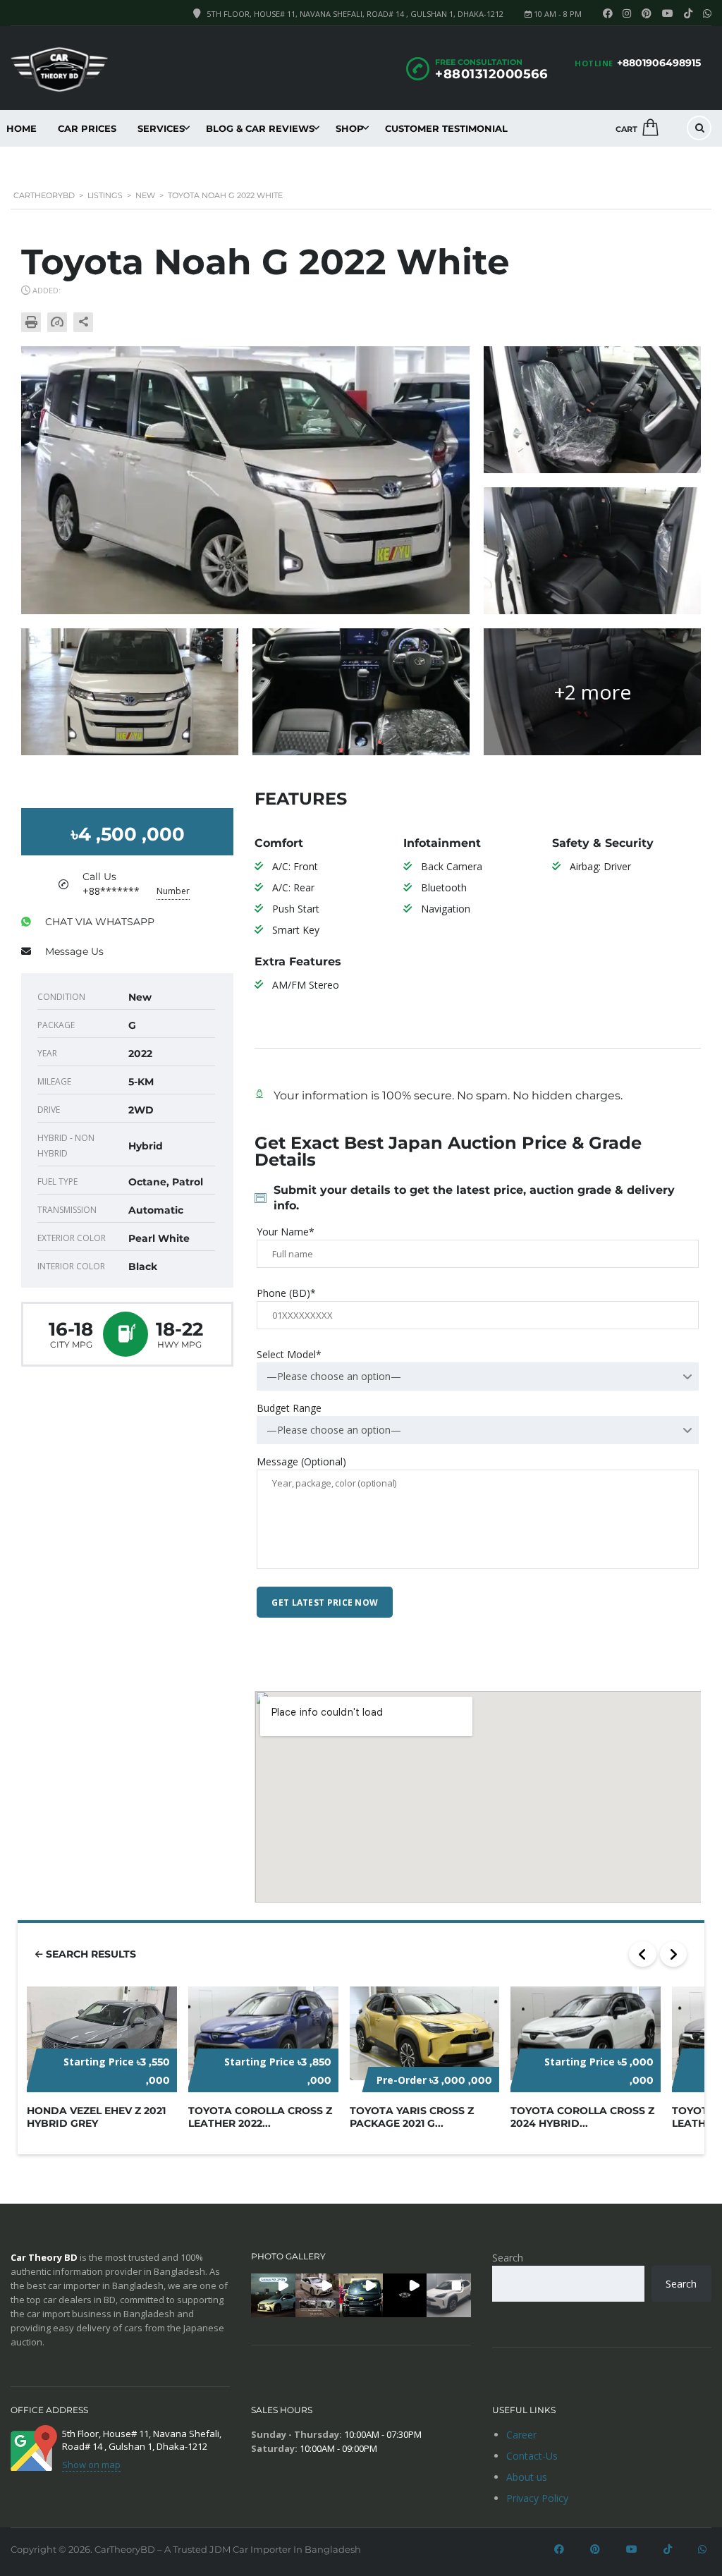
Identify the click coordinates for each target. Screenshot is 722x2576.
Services (161, 128)
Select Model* (289, 1354)
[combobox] (478, 1376)
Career (521, 2435)
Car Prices (87, 128)
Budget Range (289, 1408)
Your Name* (286, 1232)
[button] (273, 2295)
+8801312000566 (491, 74)
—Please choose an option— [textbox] (334, 1376)
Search (508, 2258)
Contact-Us (532, 2456)
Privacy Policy (537, 2498)
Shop (350, 128)
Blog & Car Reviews (260, 128)
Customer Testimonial (446, 128)
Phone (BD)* (286, 1293)
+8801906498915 (659, 63)
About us (527, 2477)
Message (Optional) (301, 1461)
